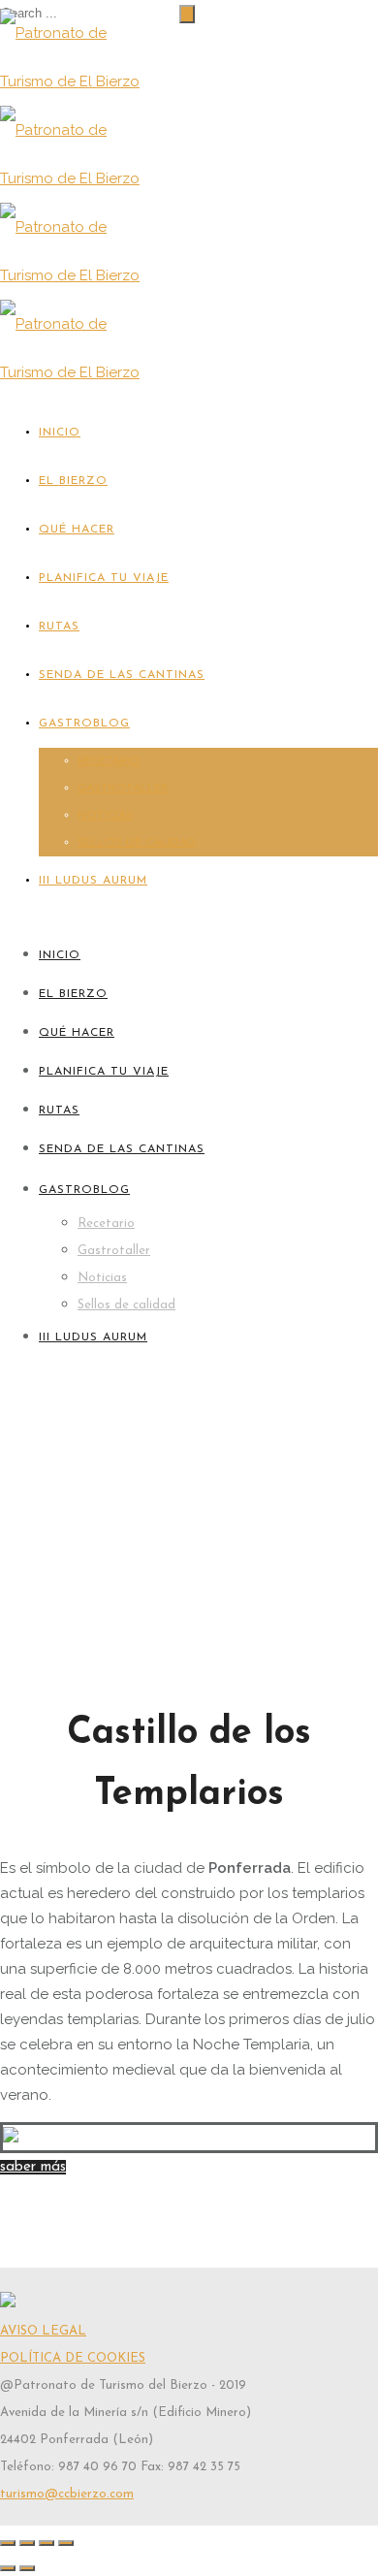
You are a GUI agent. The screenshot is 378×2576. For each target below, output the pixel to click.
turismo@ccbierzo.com (67, 2494)
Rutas (59, 627)
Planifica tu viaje (104, 578)
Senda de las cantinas (122, 675)
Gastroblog (84, 724)
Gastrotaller (123, 789)
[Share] (27, 2543)
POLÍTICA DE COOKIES (73, 2358)
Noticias (105, 816)
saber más (33, 2167)
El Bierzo (73, 481)
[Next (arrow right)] (27, 2568)
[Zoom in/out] (66, 2543)
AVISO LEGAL (43, 2331)
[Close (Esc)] (8, 2543)
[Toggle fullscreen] (47, 2543)
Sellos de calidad (137, 843)
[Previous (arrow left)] (8, 2568)
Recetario (109, 761)
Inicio (60, 433)
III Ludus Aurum (93, 881)
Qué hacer (77, 530)
